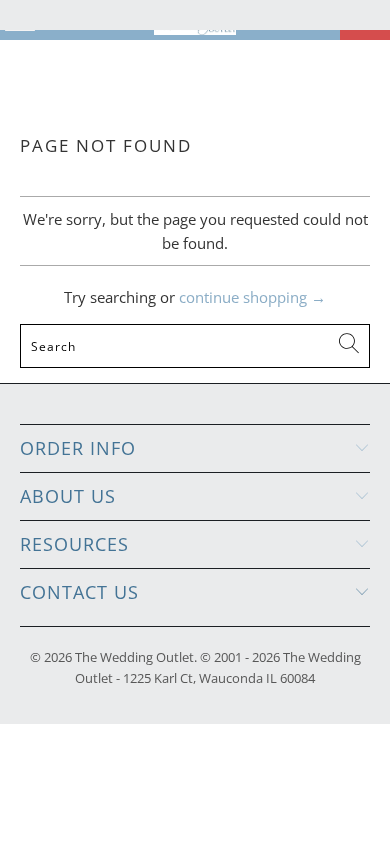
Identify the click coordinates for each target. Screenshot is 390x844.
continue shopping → (252, 297)
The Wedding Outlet (134, 657)
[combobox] (195, 346)
